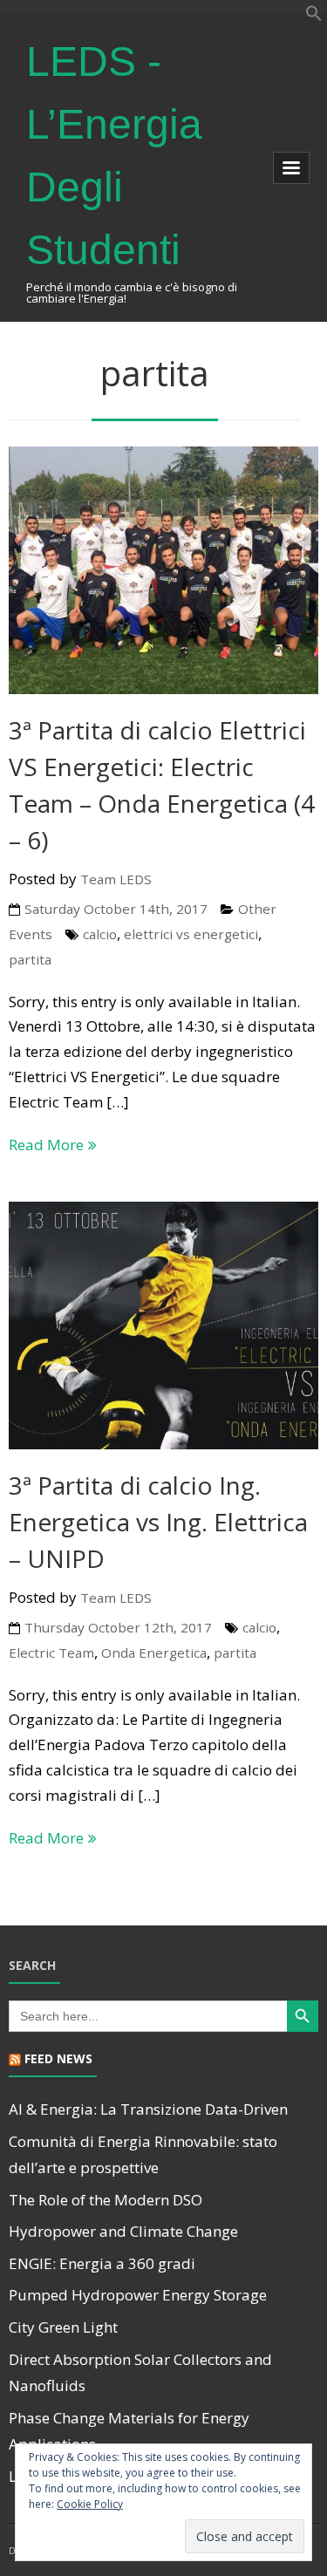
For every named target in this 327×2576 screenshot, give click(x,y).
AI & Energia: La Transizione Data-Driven (148, 2109)
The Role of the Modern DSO (106, 2200)
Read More (46, 1145)
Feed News (58, 2058)
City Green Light (63, 2327)
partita (30, 959)
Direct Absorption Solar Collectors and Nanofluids (140, 2373)
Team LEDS (116, 879)
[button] (314, 16)
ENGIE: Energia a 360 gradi (102, 2263)
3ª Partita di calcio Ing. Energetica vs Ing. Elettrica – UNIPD (158, 1522)
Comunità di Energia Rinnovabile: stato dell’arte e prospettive (143, 2155)
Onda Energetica (154, 1653)
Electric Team (51, 1653)
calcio (100, 934)
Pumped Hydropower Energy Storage (138, 2295)
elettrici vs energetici (191, 934)
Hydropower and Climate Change (123, 2231)
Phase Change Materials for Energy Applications (129, 2431)
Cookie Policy (90, 2504)
